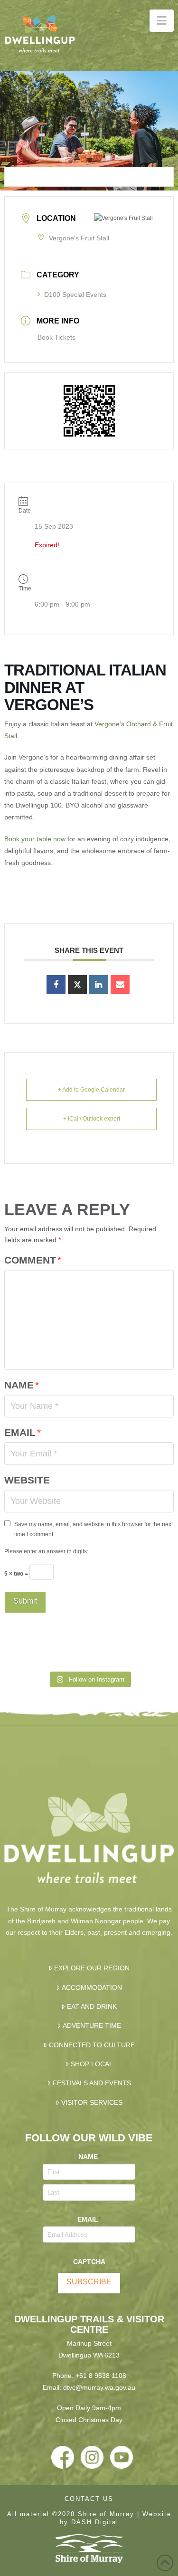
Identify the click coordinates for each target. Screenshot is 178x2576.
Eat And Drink (92, 2006)
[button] (162, 21)
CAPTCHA (89, 2262)
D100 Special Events (75, 295)
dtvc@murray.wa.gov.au (99, 2387)
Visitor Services (92, 2102)
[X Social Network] (77, 985)
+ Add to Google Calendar (91, 1090)
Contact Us (89, 2499)
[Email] (120, 985)
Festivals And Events (92, 2083)
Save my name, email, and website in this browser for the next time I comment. (94, 1529)
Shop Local (92, 2064)
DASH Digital (95, 2522)
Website (27, 1480)
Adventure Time (92, 2025)
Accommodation (92, 1987)
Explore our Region (92, 1968)
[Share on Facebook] (56, 985)
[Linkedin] (99, 985)
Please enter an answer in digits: (46, 1551)
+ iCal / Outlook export (92, 1119)
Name (21, 1385)
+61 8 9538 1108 (101, 2376)
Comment (33, 1260)
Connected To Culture (92, 2045)
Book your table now (35, 839)
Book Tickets (56, 337)
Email (22, 1432)
